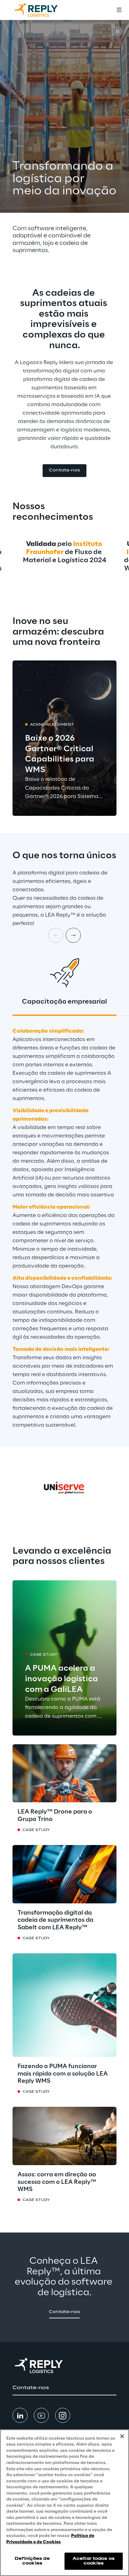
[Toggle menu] (119, 10)
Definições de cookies (32, 2561)
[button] (64, 471)
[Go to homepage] (42, 10)
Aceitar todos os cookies (94, 2561)
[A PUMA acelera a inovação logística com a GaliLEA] (64, 1658)
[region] (64, 2503)
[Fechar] (122, 2436)
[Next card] (73, 935)
